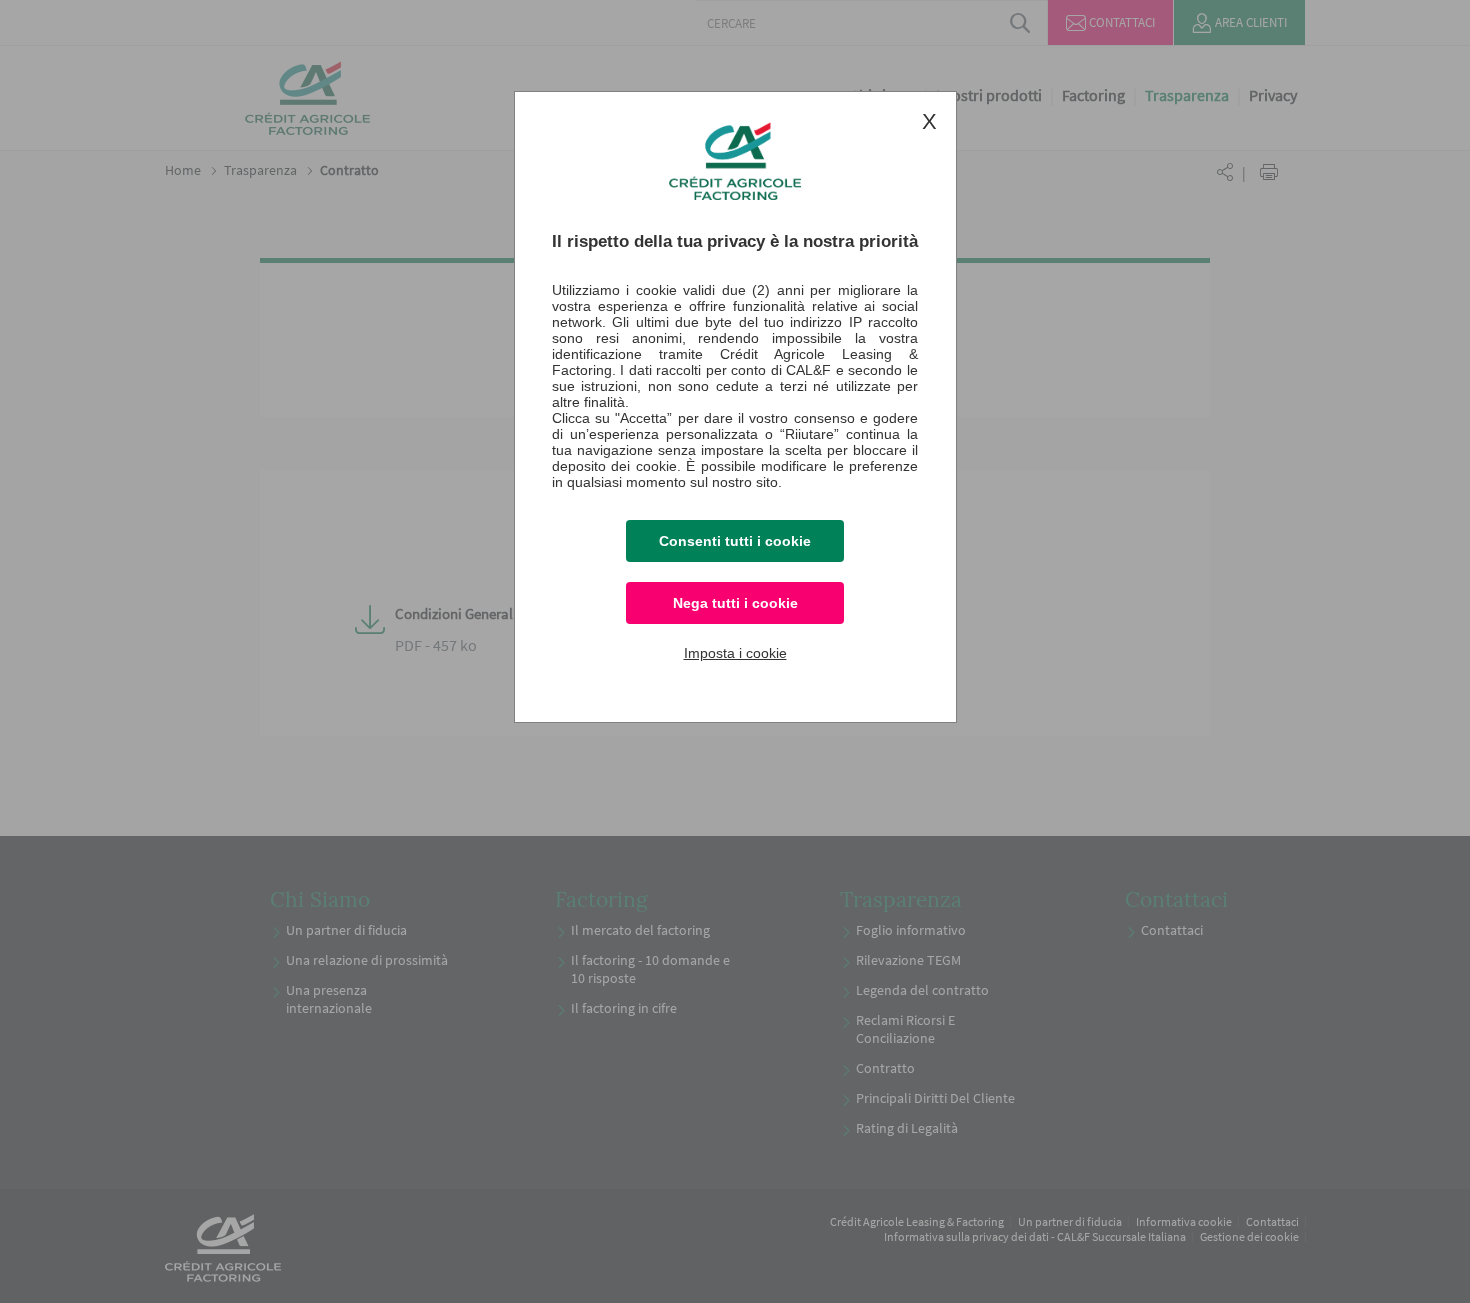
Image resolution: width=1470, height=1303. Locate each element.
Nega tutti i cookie (735, 603)
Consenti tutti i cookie (735, 541)
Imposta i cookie (735, 653)
